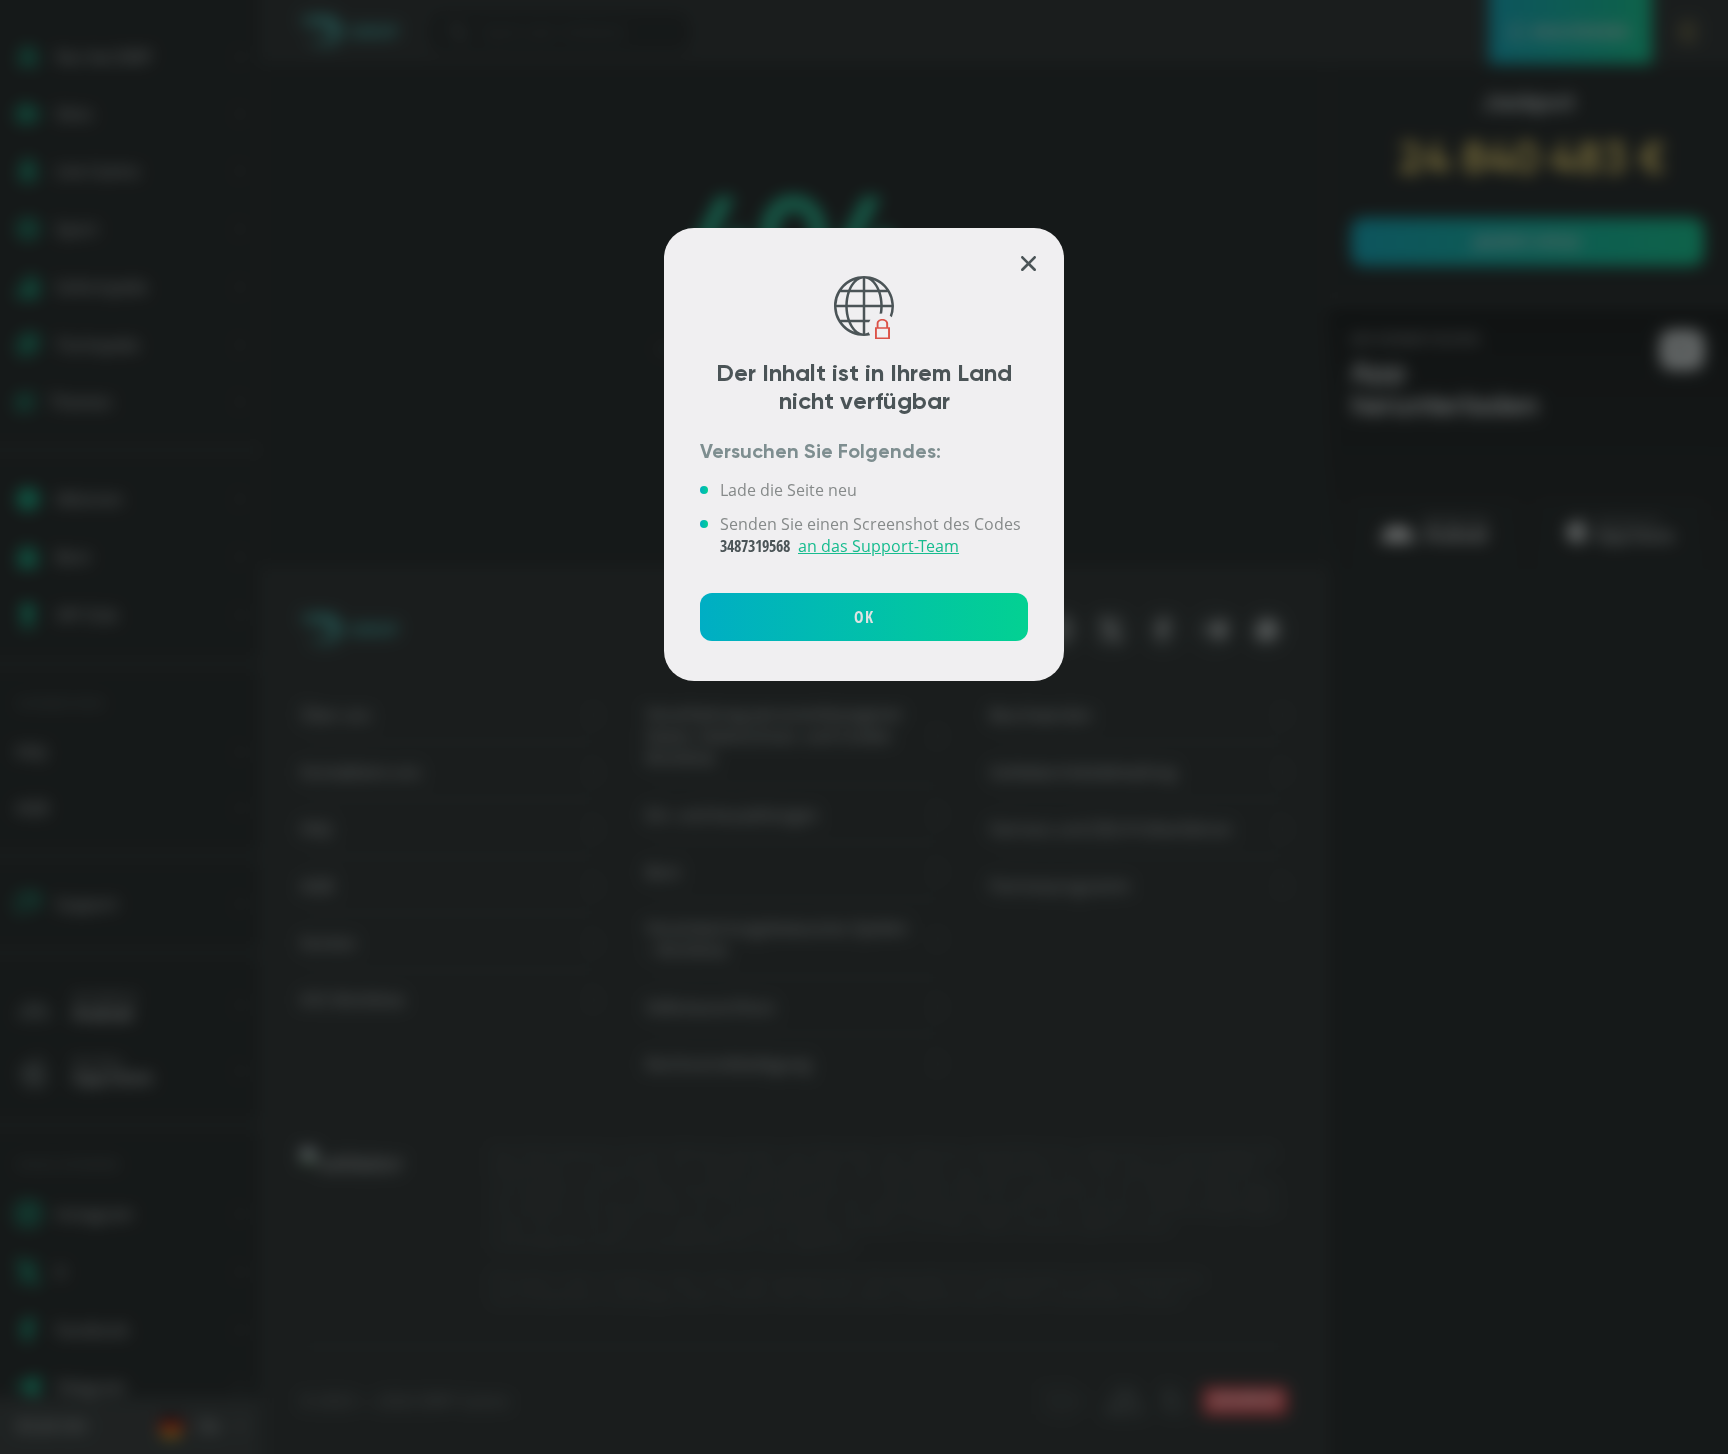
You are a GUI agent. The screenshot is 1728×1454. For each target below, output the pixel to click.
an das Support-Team (878, 546)
